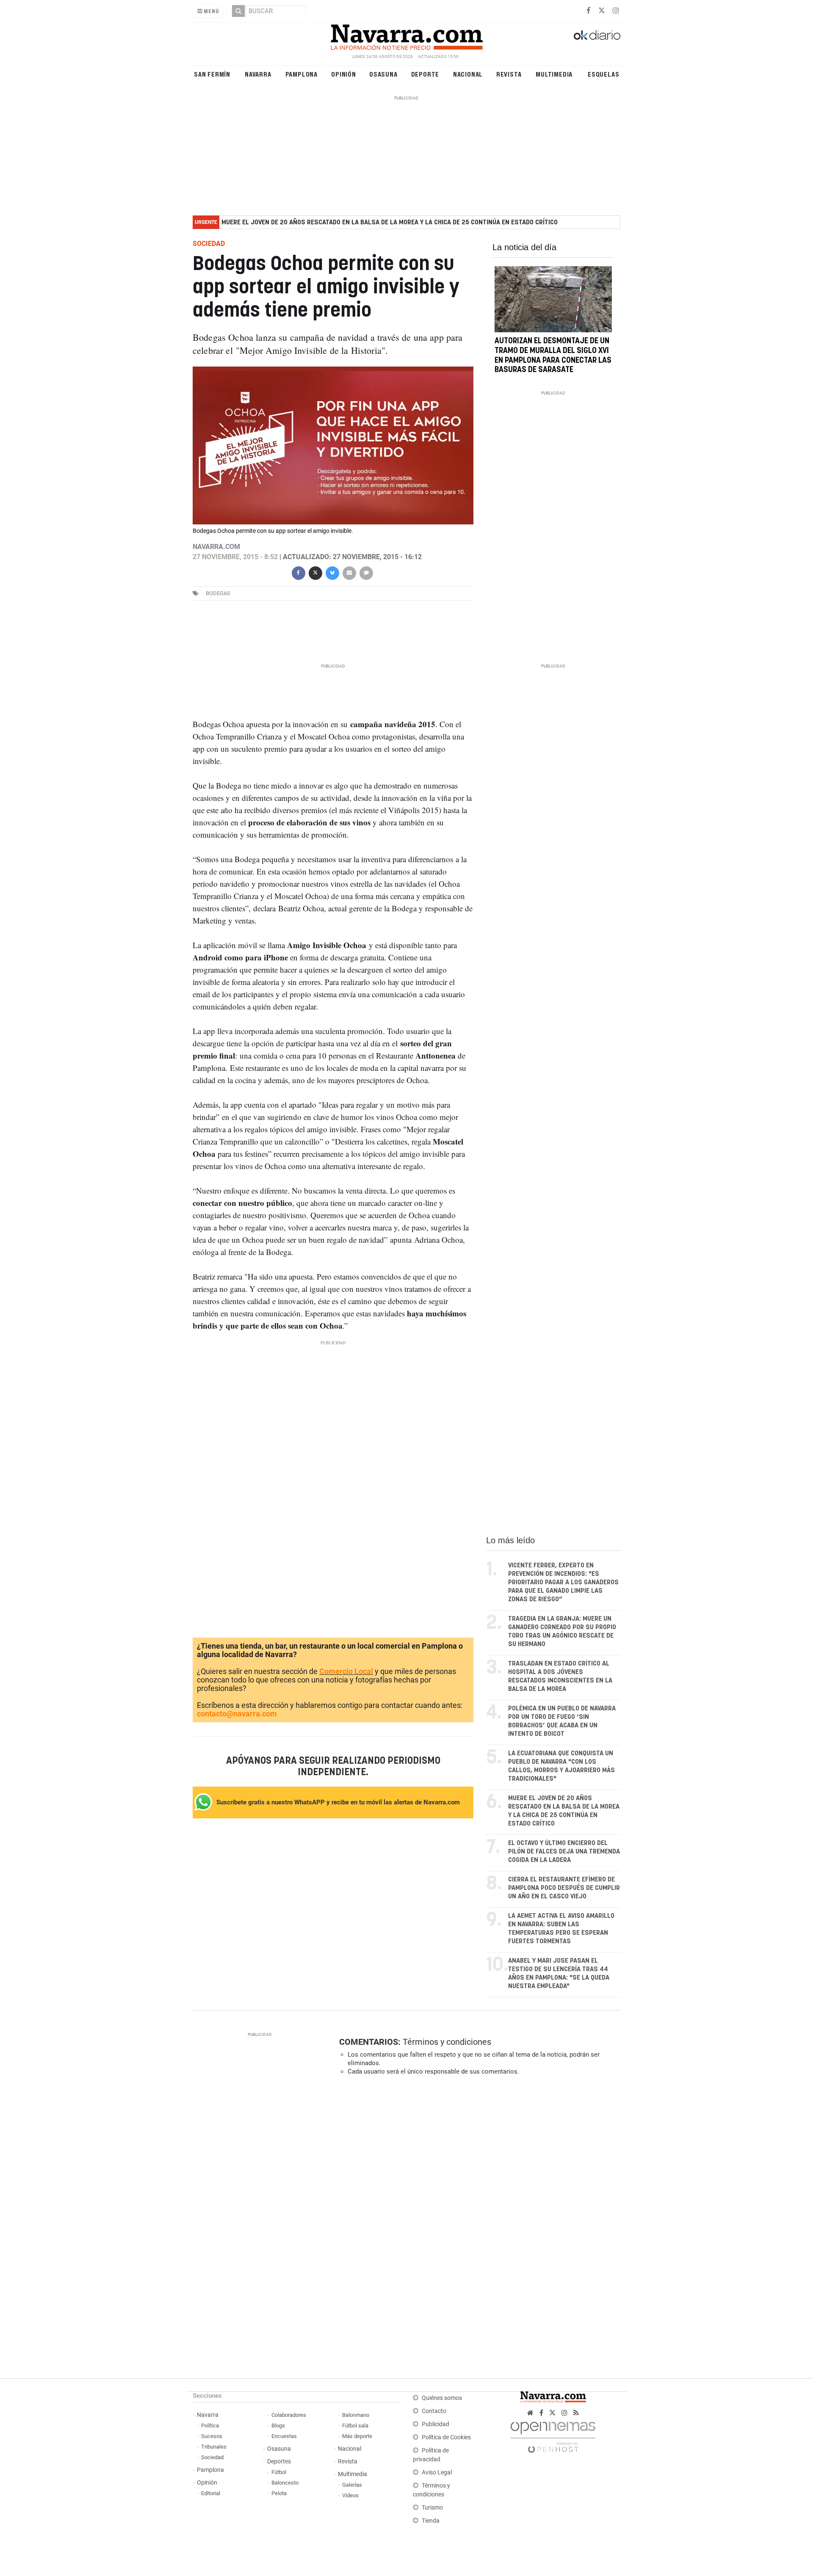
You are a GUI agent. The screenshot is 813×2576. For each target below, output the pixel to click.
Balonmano (356, 2415)
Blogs (278, 2426)
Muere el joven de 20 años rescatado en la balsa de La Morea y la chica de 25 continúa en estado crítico (390, 222)
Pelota (279, 2493)
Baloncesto (285, 2483)
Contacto (434, 2411)
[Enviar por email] (349, 572)
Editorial (211, 2493)
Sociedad (212, 2457)
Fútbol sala (355, 2426)
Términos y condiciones (447, 2042)
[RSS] (576, 2413)
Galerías (352, 2485)
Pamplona (301, 74)
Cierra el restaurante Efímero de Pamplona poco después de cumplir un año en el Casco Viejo (564, 1888)
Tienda (431, 2521)
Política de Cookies (446, 2437)
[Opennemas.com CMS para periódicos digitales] (553, 2435)
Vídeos (350, 2495)
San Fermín (212, 74)
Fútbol (279, 2472)
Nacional (468, 74)
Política (210, 2426)
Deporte (425, 74)
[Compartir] (298, 572)
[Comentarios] (366, 572)
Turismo (432, 2508)
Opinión (344, 74)
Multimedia (554, 74)
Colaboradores (289, 2415)
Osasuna (383, 74)
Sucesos (212, 2436)
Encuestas (284, 2436)
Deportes (279, 2462)
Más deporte (357, 2436)
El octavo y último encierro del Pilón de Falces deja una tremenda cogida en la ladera (564, 1852)
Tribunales (214, 2447)
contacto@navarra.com (237, 1714)
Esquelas (603, 74)
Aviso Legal (437, 2473)
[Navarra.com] (406, 35)
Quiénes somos (442, 2398)
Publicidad (436, 2424)
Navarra (258, 74)
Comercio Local (346, 1671)
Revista (509, 74)
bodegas (218, 593)
